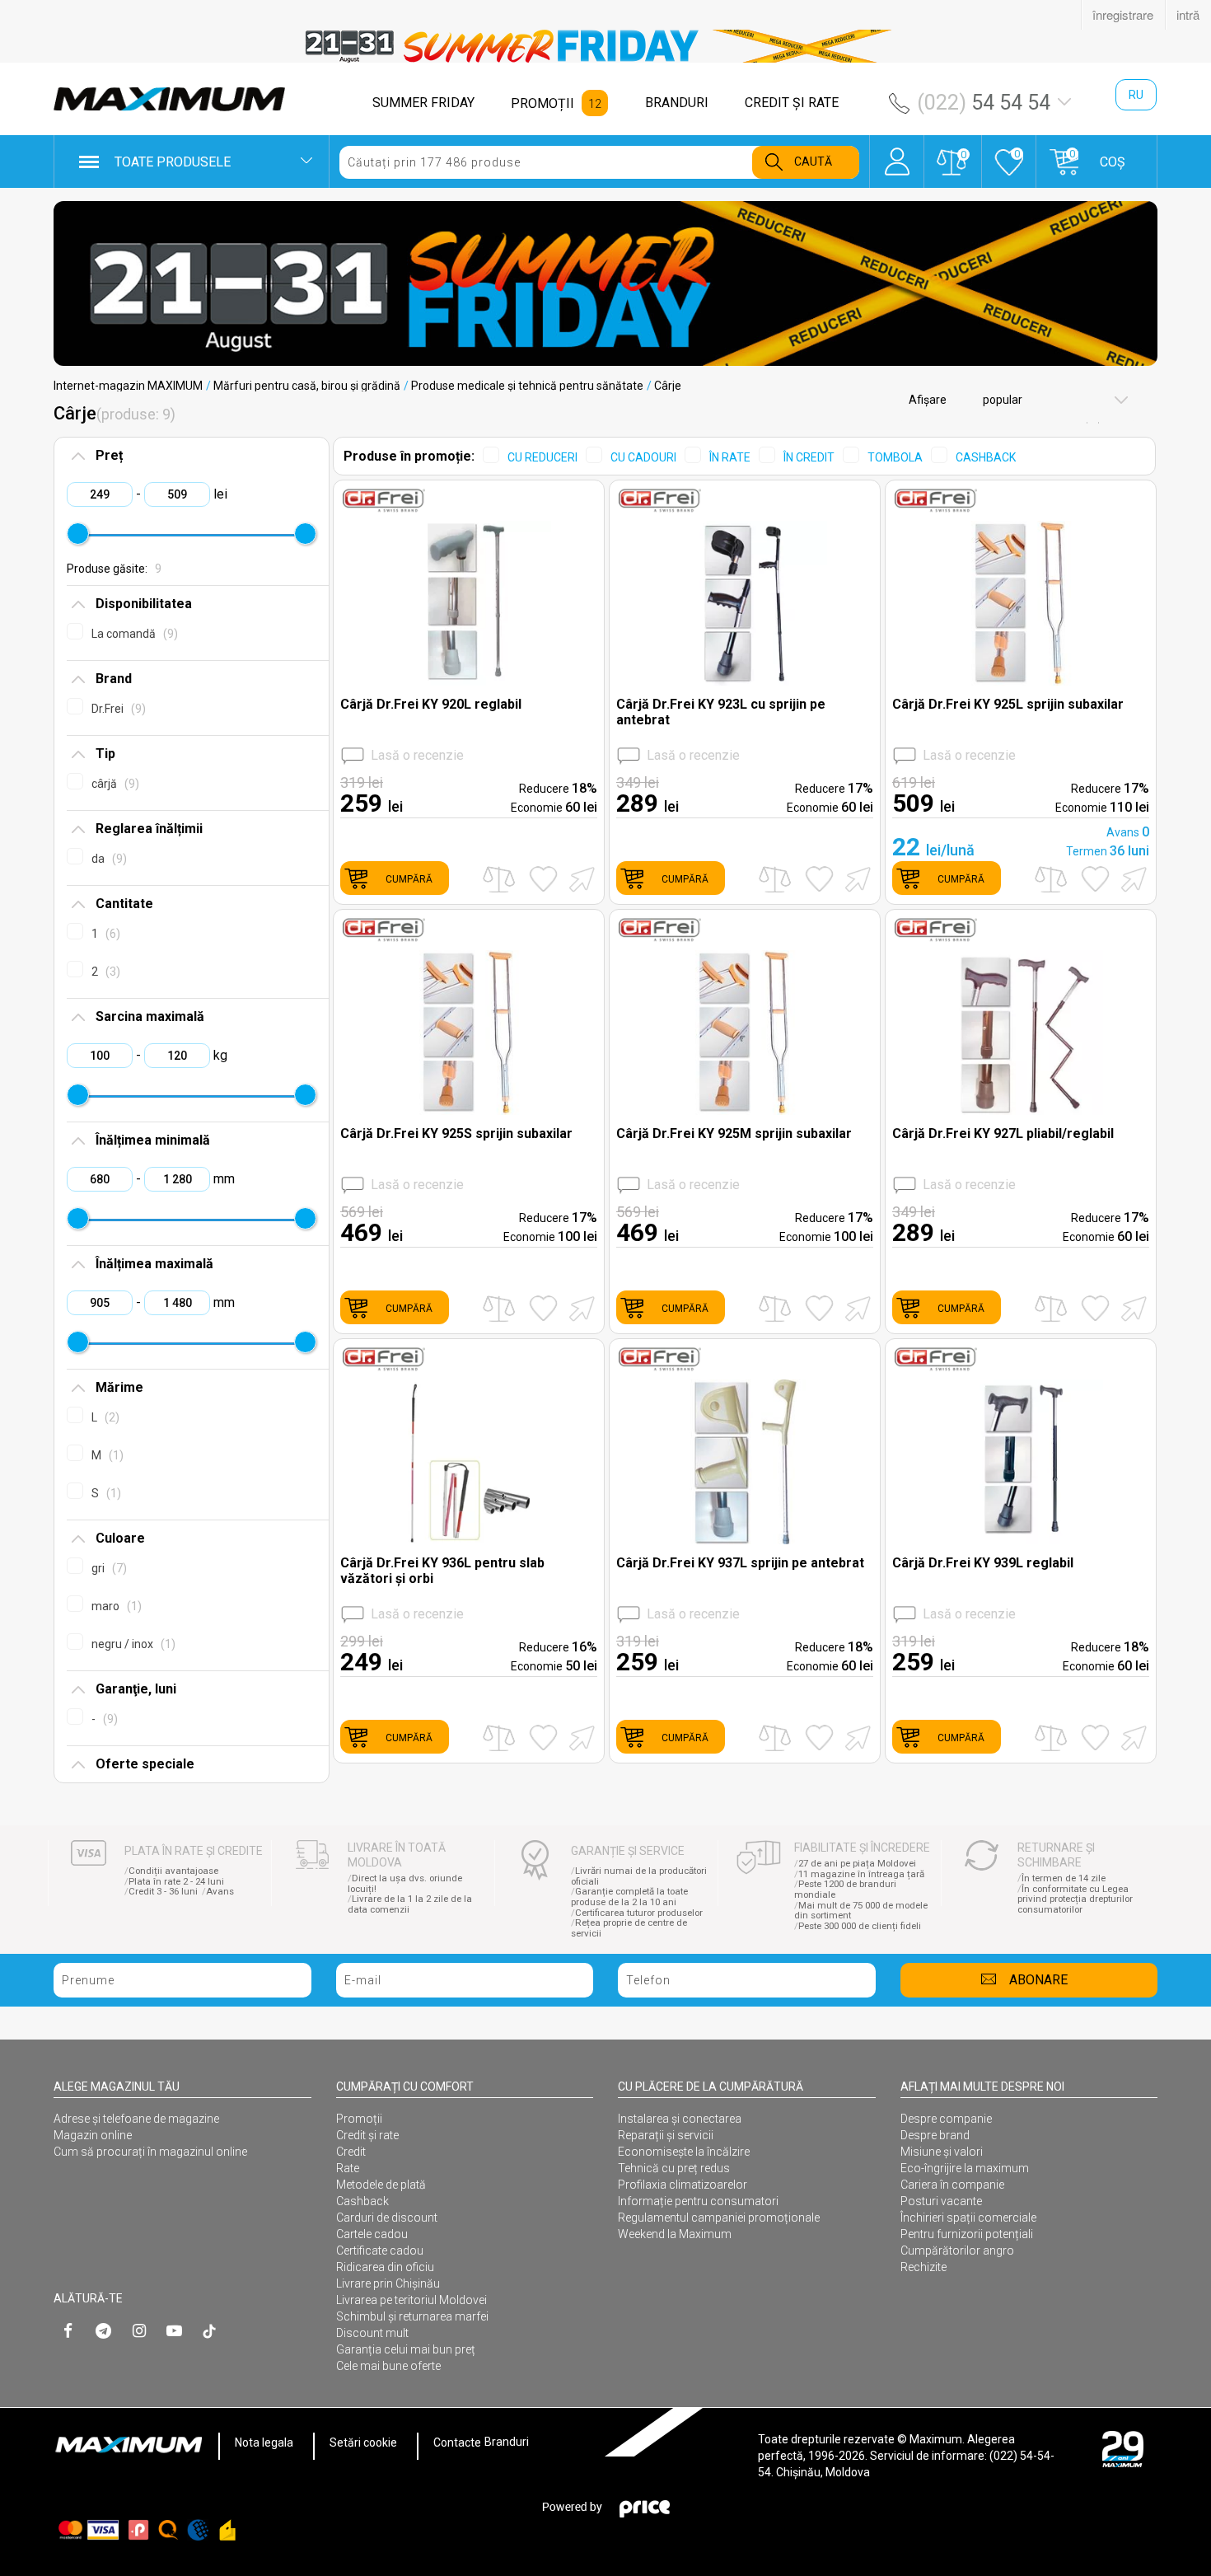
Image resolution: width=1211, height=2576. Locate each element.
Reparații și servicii (666, 2135)
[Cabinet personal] (897, 153)
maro (115, 1606)
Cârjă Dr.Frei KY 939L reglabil (983, 1563)
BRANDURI (677, 103)
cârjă (113, 784)
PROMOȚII (542, 103)
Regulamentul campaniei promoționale (719, 2218)
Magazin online (93, 2135)
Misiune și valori (942, 2152)
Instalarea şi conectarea (680, 2119)
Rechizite (923, 2267)
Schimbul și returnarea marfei (412, 2316)
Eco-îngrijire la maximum (965, 2168)
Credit (351, 2152)
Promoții (359, 2119)
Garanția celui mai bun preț (406, 2349)
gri (107, 1568)
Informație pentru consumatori (698, 2201)
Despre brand (935, 2135)
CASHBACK (986, 457)
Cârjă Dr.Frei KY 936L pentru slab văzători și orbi (442, 1571)
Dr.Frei (117, 709)
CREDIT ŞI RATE (792, 103)
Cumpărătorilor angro (957, 2250)
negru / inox (131, 1644)
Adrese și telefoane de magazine (136, 2119)
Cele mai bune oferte (388, 2366)
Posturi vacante (941, 2201)
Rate (348, 2168)
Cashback (362, 2201)
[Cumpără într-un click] (579, 878)
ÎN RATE (730, 457)
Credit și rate (367, 2135)
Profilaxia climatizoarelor (683, 2185)
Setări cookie (363, 2443)
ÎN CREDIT (809, 457)
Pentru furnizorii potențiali (967, 2234)
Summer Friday (423, 103)
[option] (605, 46)
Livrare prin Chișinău (388, 2283)
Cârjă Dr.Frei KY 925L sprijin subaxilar (1008, 704)
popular (1001, 400)
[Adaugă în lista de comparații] (499, 879)
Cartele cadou (372, 2234)
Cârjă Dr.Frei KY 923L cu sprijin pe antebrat (721, 712)
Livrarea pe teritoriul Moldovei (411, 2300)
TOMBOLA (895, 457)
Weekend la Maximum (675, 2234)
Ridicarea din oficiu (385, 2267)
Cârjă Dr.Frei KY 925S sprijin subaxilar (456, 1133)
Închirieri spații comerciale (968, 2218)
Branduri (507, 2443)
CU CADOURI (643, 457)
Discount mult (372, 2333)
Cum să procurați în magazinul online (150, 2152)
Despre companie (946, 2119)
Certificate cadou (380, 2250)
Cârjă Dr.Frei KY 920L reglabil (431, 704)
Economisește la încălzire (684, 2152)
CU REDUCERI (542, 457)
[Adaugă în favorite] (543, 879)
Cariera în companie (952, 2185)
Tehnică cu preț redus (674, 2168)
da (107, 859)
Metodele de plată (381, 2185)
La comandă (133, 634)
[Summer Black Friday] (605, 283)
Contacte (457, 2443)
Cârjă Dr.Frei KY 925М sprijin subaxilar (734, 1133)
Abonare (1038, 1980)
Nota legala (264, 2443)
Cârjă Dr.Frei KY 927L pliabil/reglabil (1003, 1133)
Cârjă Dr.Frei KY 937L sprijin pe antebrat (740, 1563)
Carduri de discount (387, 2218)
